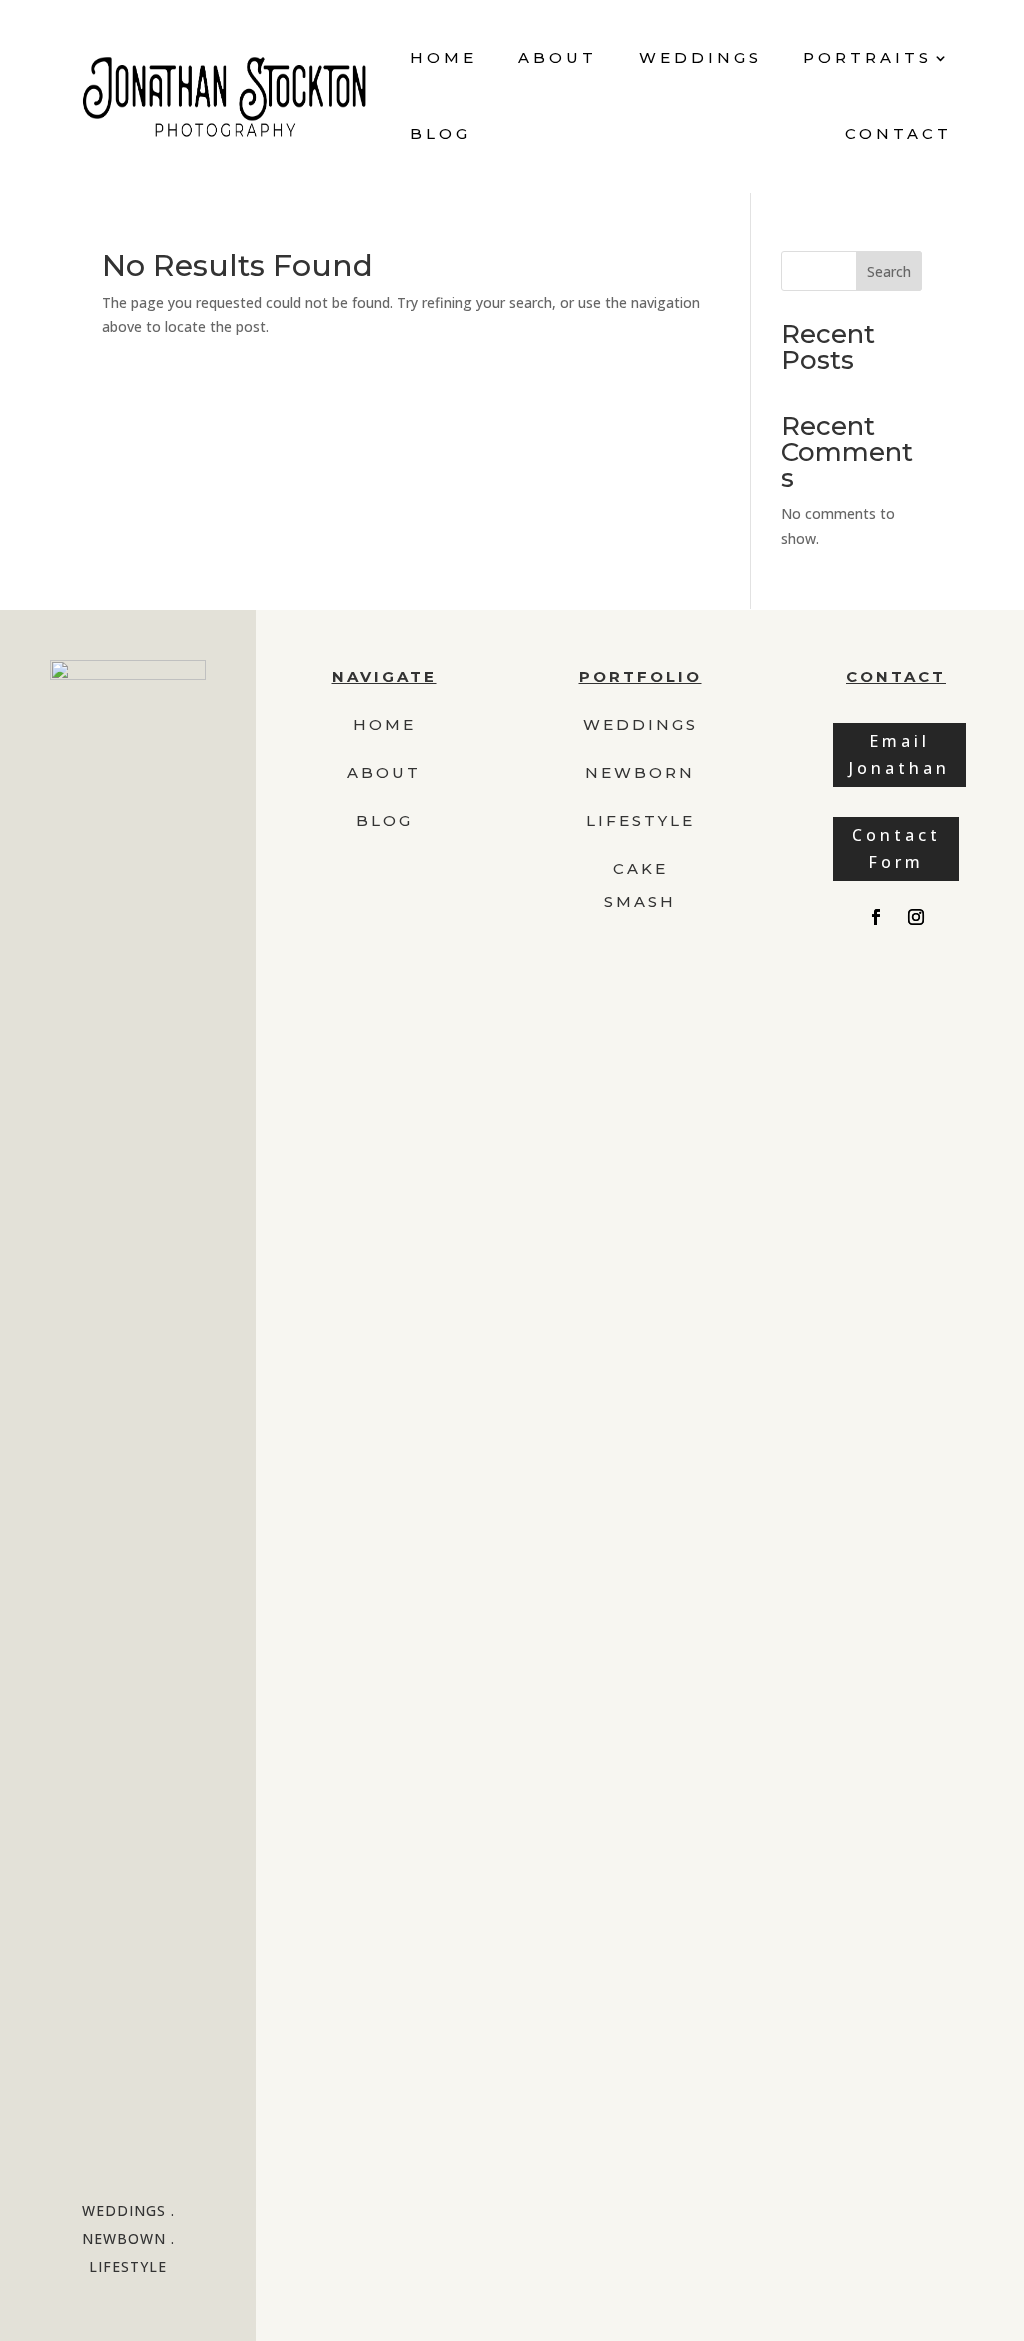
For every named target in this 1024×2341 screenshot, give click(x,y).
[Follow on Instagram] (916, 917)
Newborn (640, 772)
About (557, 57)
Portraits (867, 57)
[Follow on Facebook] (876, 917)
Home (443, 57)
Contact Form (896, 848)
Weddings (700, 57)
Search (889, 271)
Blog (440, 133)
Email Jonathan (899, 754)
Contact (898, 133)
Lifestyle (640, 820)
